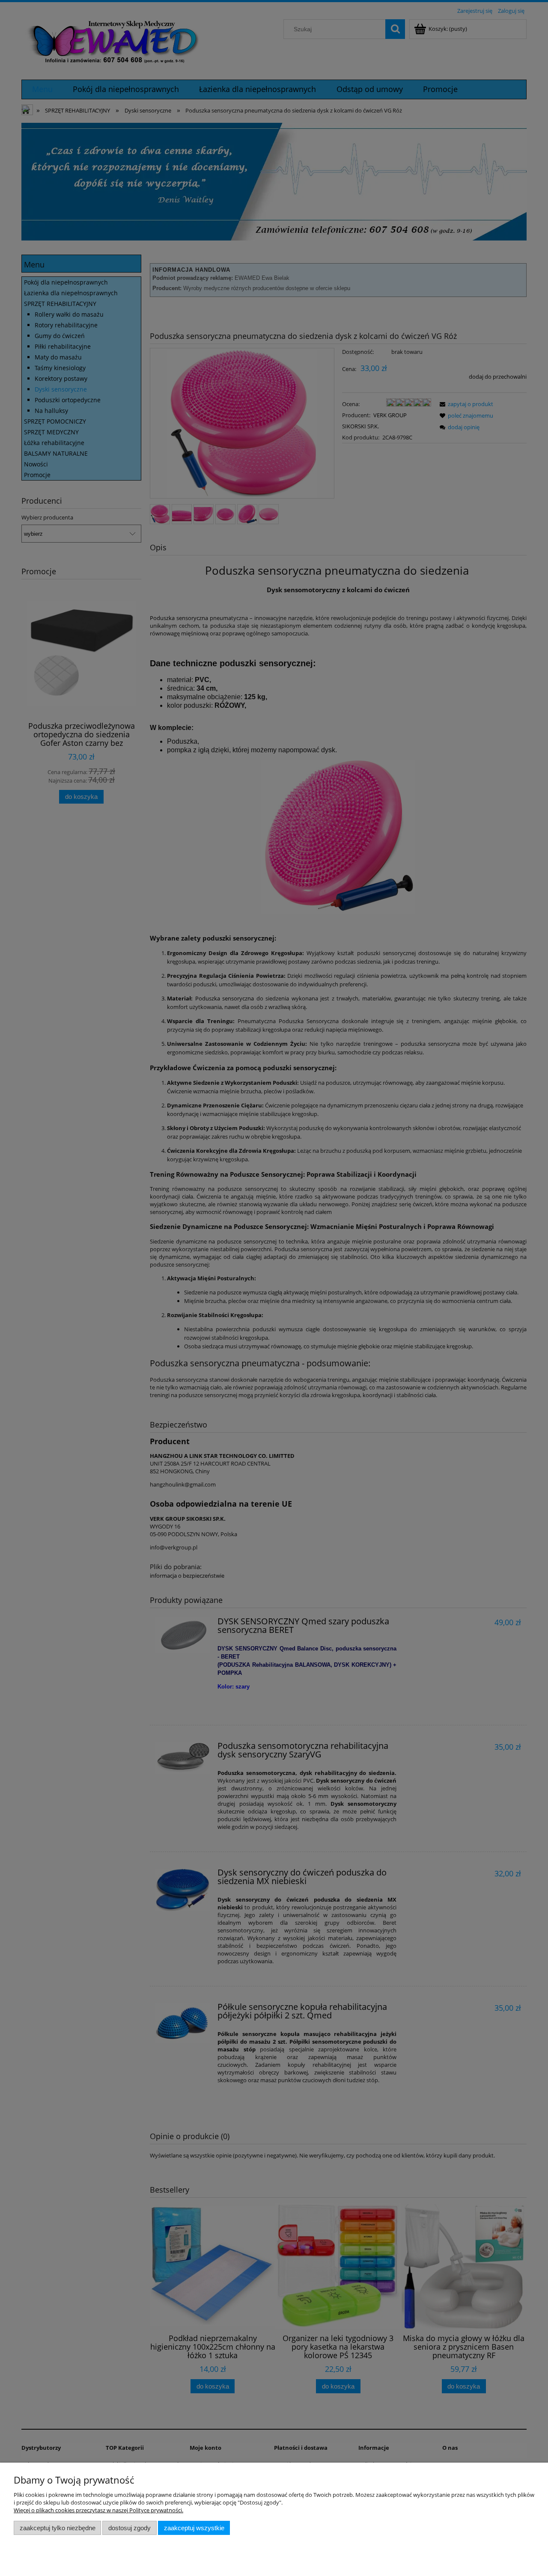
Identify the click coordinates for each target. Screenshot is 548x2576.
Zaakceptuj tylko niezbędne (58, 2528)
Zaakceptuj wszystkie (194, 2528)
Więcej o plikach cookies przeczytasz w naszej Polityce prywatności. (98, 2510)
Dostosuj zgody (130, 2528)
